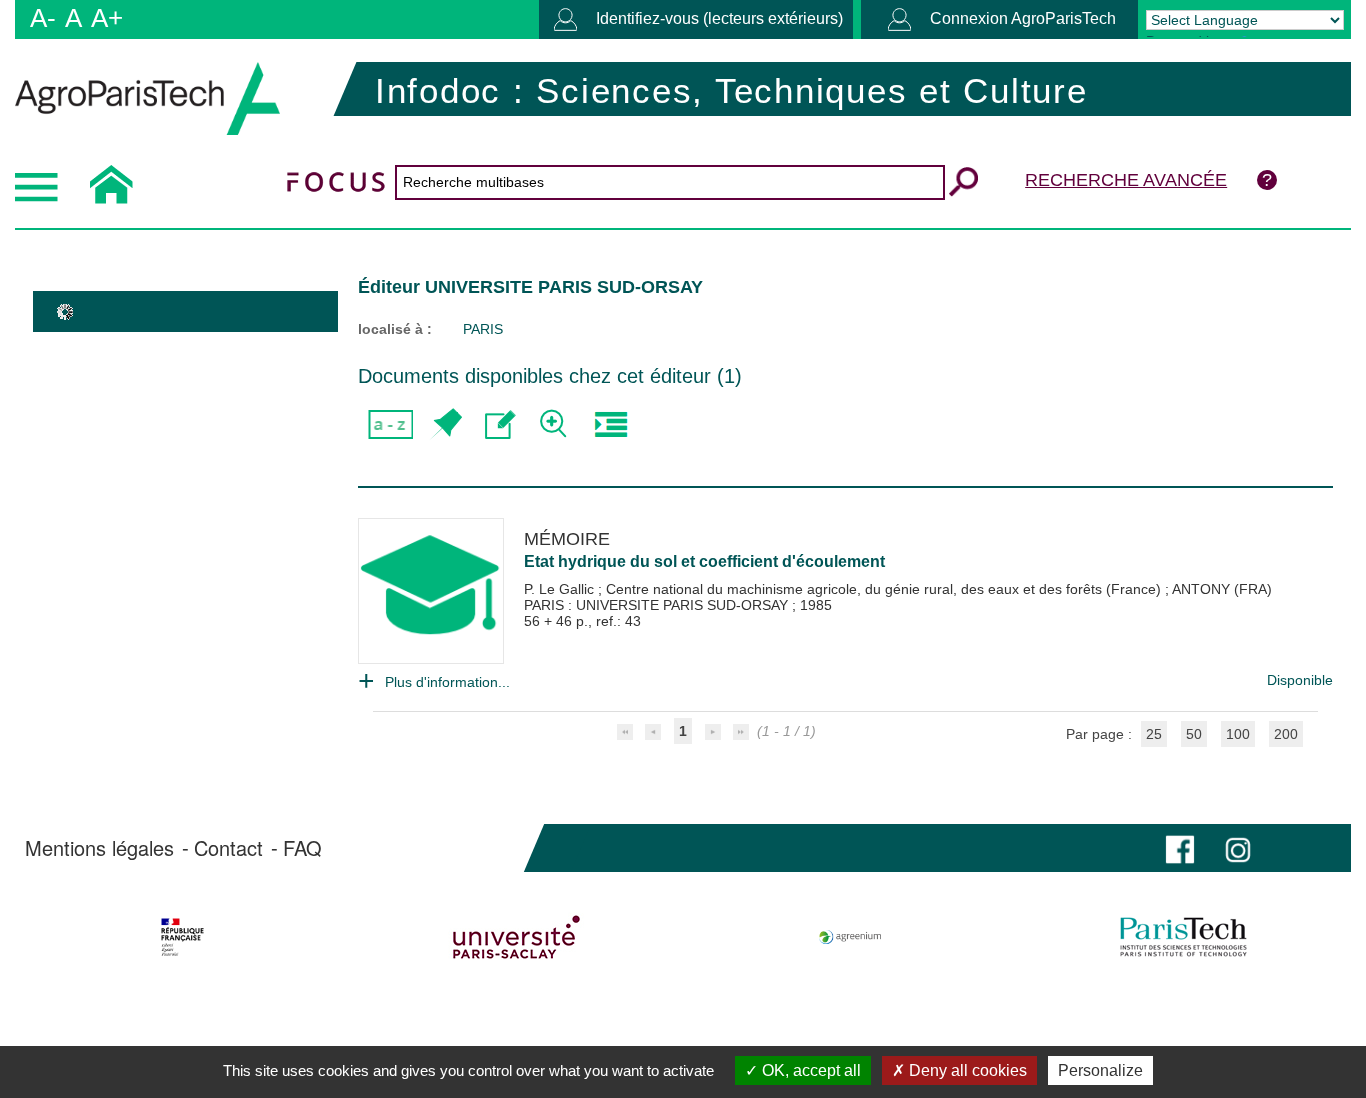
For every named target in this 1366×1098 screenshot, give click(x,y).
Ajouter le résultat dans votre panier (445, 424)
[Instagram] (1238, 847)
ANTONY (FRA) (1222, 589)
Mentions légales (99, 848)
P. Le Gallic (561, 589)
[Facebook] (1180, 847)
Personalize (1100, 1070)
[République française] (182, 937)
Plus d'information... (447, 682)
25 (1154, 734)
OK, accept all (809, 1070)
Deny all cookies (966, 1070)
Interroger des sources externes (610, 424)
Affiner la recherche (555, 424)
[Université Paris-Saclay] (516, 937)
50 (1194, 734)
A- (43, 18)
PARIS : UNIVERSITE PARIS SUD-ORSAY (658, 605)
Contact (228, 848)
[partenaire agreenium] (850, 937)
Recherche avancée (1126, 180)
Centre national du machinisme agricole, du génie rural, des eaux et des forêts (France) (885, 589)
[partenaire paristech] (1183, 937)
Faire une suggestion (500, 424)
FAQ (302, 848)
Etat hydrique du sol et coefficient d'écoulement (704, 561)
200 (1286, 734)
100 (1238, 734)
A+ (107, 18)
